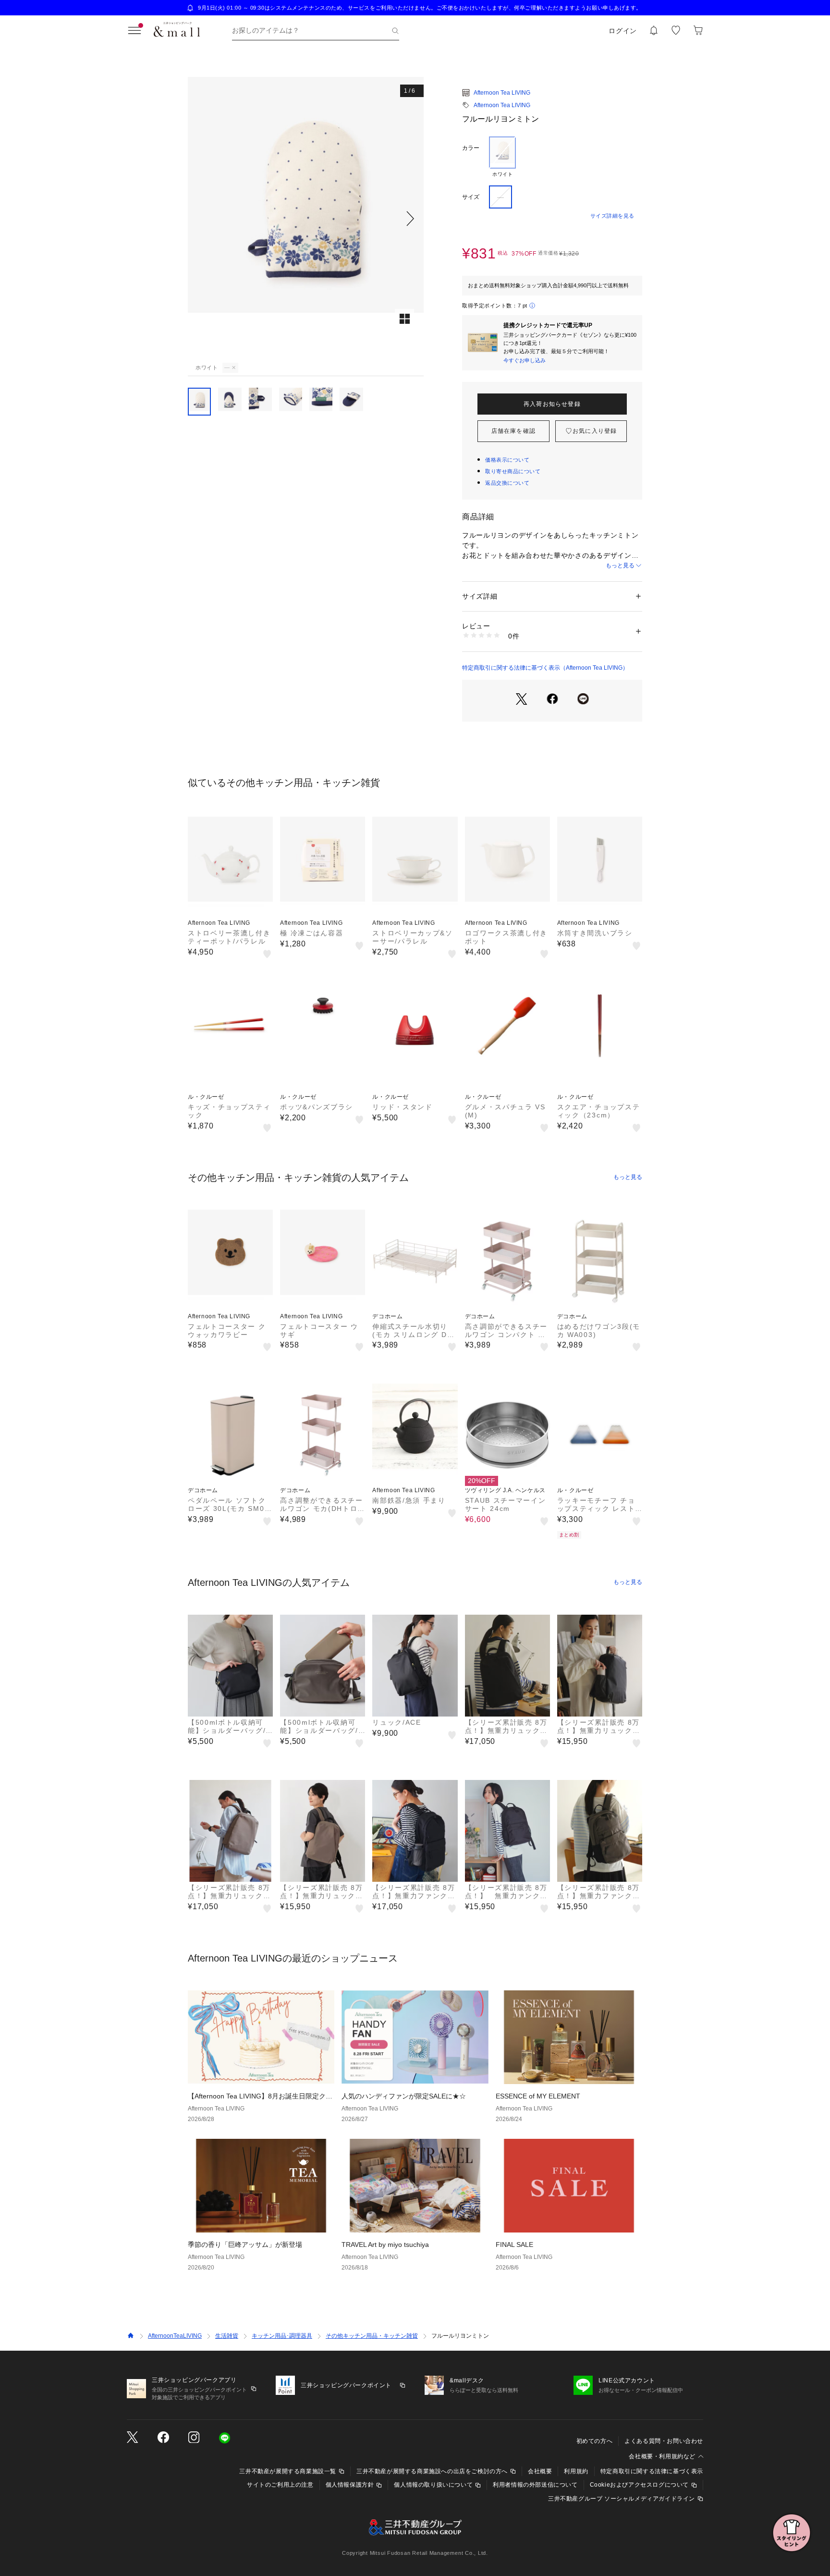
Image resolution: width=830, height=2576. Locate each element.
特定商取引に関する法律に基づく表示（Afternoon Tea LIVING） (545, 668)
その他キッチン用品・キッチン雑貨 (372, 2336)
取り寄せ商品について (513, 471)
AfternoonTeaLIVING (175, 2336)
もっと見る (620, 565)
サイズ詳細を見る (612, 216)
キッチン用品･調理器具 (282, 2336)
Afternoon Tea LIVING (502, 93)
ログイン (623, 31)
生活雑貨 (227, 2336)
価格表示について (507, 460)
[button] (306, 218)
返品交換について (507, 483)
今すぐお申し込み (525, 360)
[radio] (502, 157)
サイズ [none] (471, 197)
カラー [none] (471, 148)
